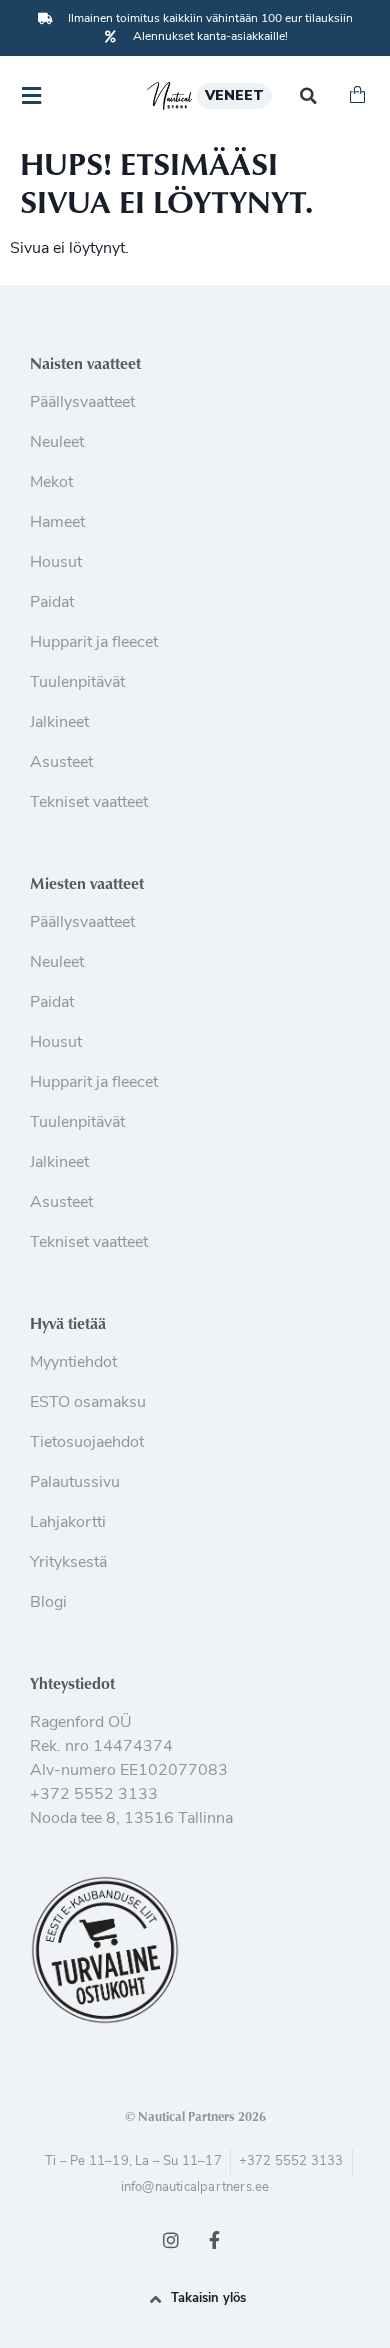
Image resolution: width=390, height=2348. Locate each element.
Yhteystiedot (72, 1683)
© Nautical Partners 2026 (195, 2116)
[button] (308, 96)
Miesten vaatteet (87, 883)
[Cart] (357, 96)
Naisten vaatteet (85, 363)
